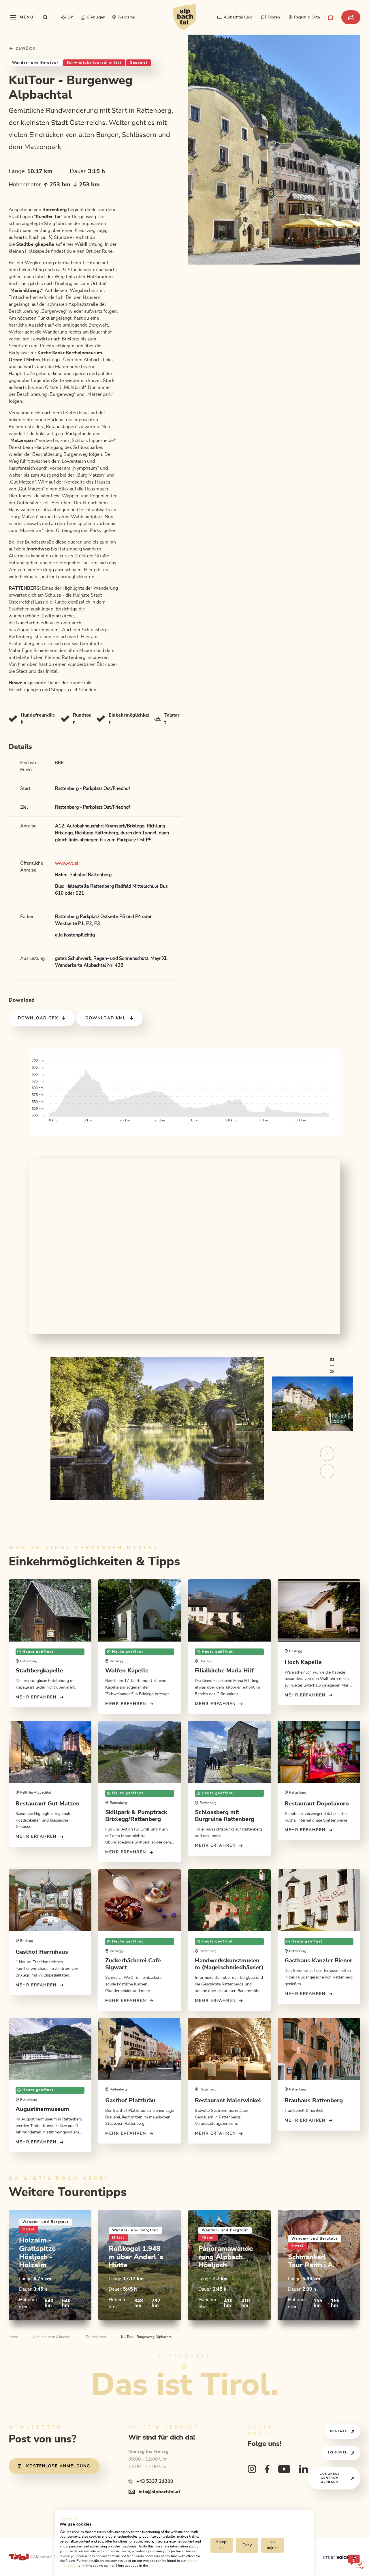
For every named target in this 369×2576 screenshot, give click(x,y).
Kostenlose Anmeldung (58, 2466)
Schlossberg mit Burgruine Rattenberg (225, 1816)
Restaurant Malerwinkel (228, 2101)
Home (13, 2337)
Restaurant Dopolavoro (317, 1804)
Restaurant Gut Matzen (48, 1804)
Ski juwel (337, 2453)
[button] (68, 2519)
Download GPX (38, 1018)
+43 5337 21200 (155, 2481)
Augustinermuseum (42, 2109)
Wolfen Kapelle (127, 1671)
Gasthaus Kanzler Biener (318, 1961)
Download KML (106, 1018)
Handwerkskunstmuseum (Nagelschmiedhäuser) (229, 1964)
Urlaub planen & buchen (52, 2337)
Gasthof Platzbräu (130, 2101)
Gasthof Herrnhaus (42, 1952)
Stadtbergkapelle (39, 1671)
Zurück (25, 49)
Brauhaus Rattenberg (314, 2101)
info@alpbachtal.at (159, 2492)
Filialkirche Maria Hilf (224, 1671)
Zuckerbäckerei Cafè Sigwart (133, 1964)
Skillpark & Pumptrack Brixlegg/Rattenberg (136, 1816)
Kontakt (339, 2431)
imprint (154, 2566)
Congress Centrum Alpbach (330, 2478)
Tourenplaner (96, 2337)
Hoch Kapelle (303, 1662)
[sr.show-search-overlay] (45, 17)
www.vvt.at (67, 863)
